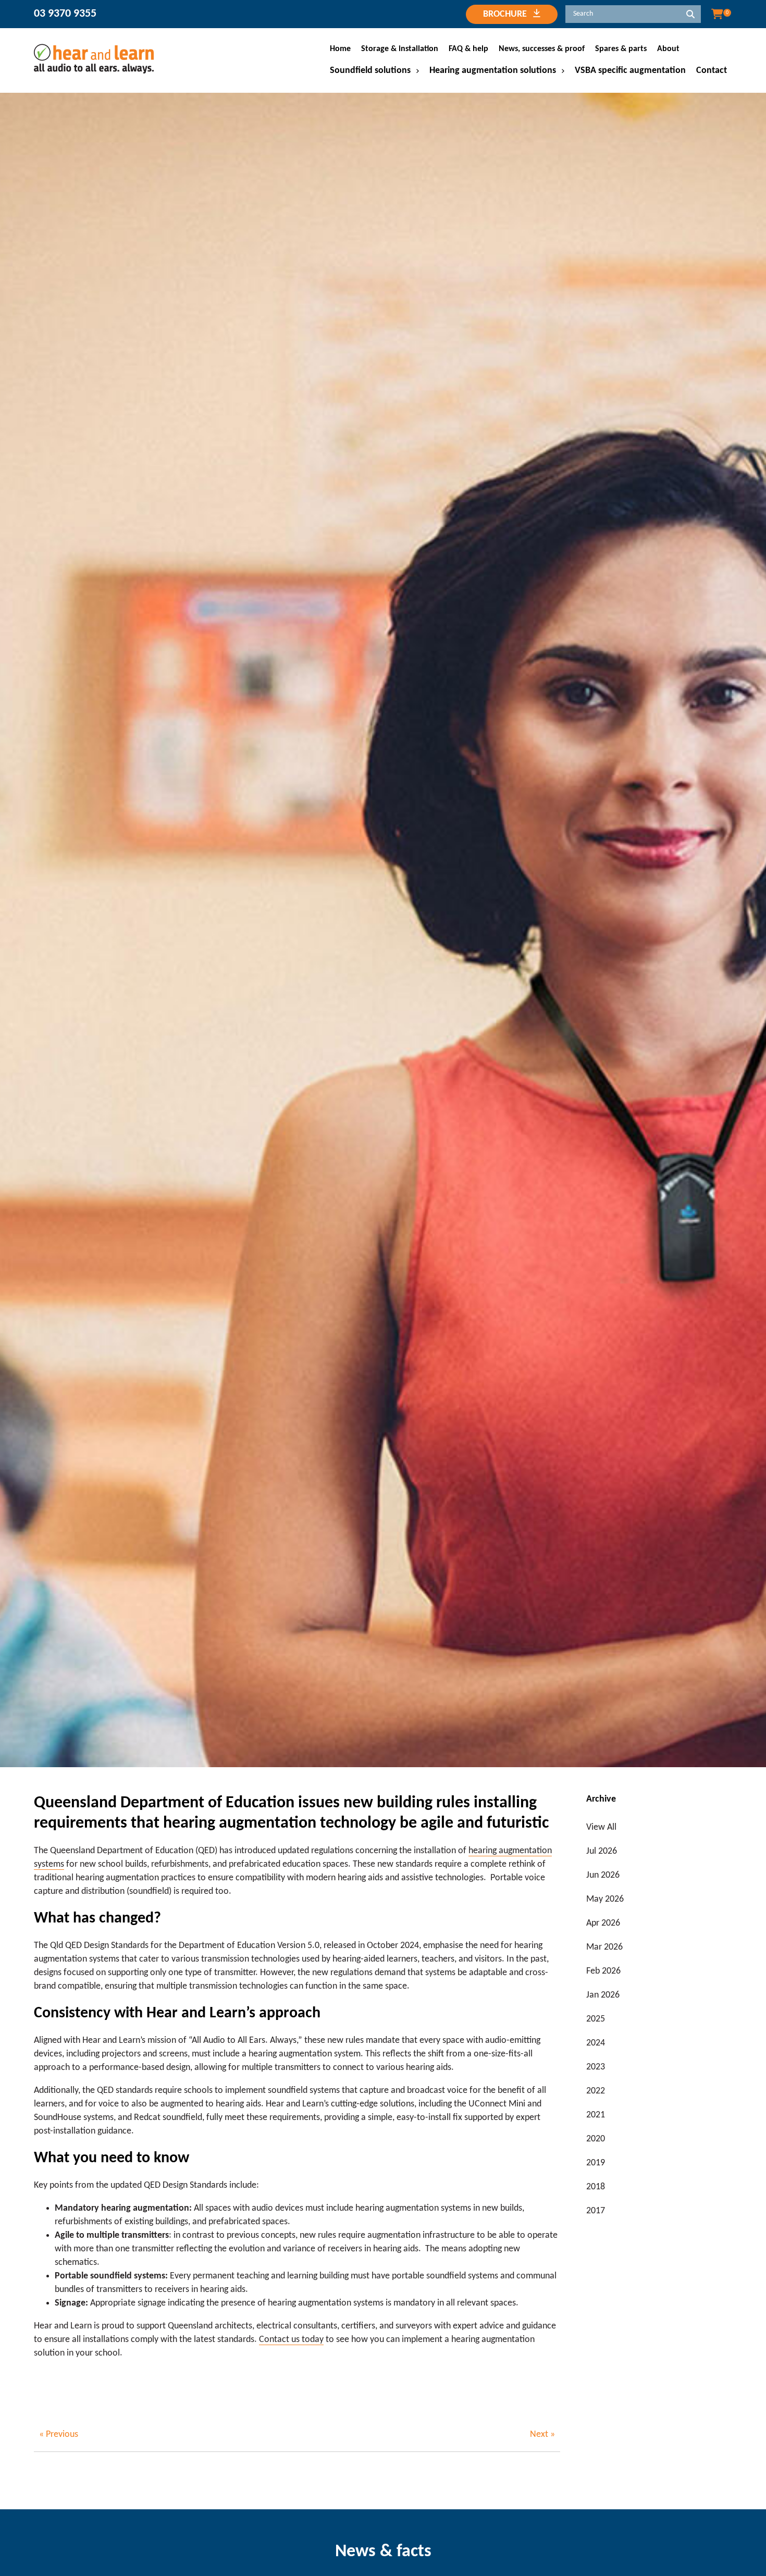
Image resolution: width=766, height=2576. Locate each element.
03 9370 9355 (65, 14)
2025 (596, 2019)
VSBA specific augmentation (630, 71)
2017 (596, 2211)
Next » (542, 2435)
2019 (596, 2163)
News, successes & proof (542, 49)
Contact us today (291, 2340)
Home (340, 49)
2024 (596, 2043)
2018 (596, 2187)
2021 (596, 2115)
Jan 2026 (603, 1995)
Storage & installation (400, 49)
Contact (712, 71)
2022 (596, 2091)
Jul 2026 (602, 1851)
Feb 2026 (603, 1971)
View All (601, 1827)
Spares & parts (621, 49)
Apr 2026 (603, 1923)
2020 (596, 2139)
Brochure (508, 14)
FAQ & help (468, 49)
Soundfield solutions (370, 71)
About (668, 49)
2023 (596, 2067)
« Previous (59, 2435)
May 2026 (605, 1899)
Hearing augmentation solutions (493, 71)
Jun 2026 (603, 1875)
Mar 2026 (604, 1947)
